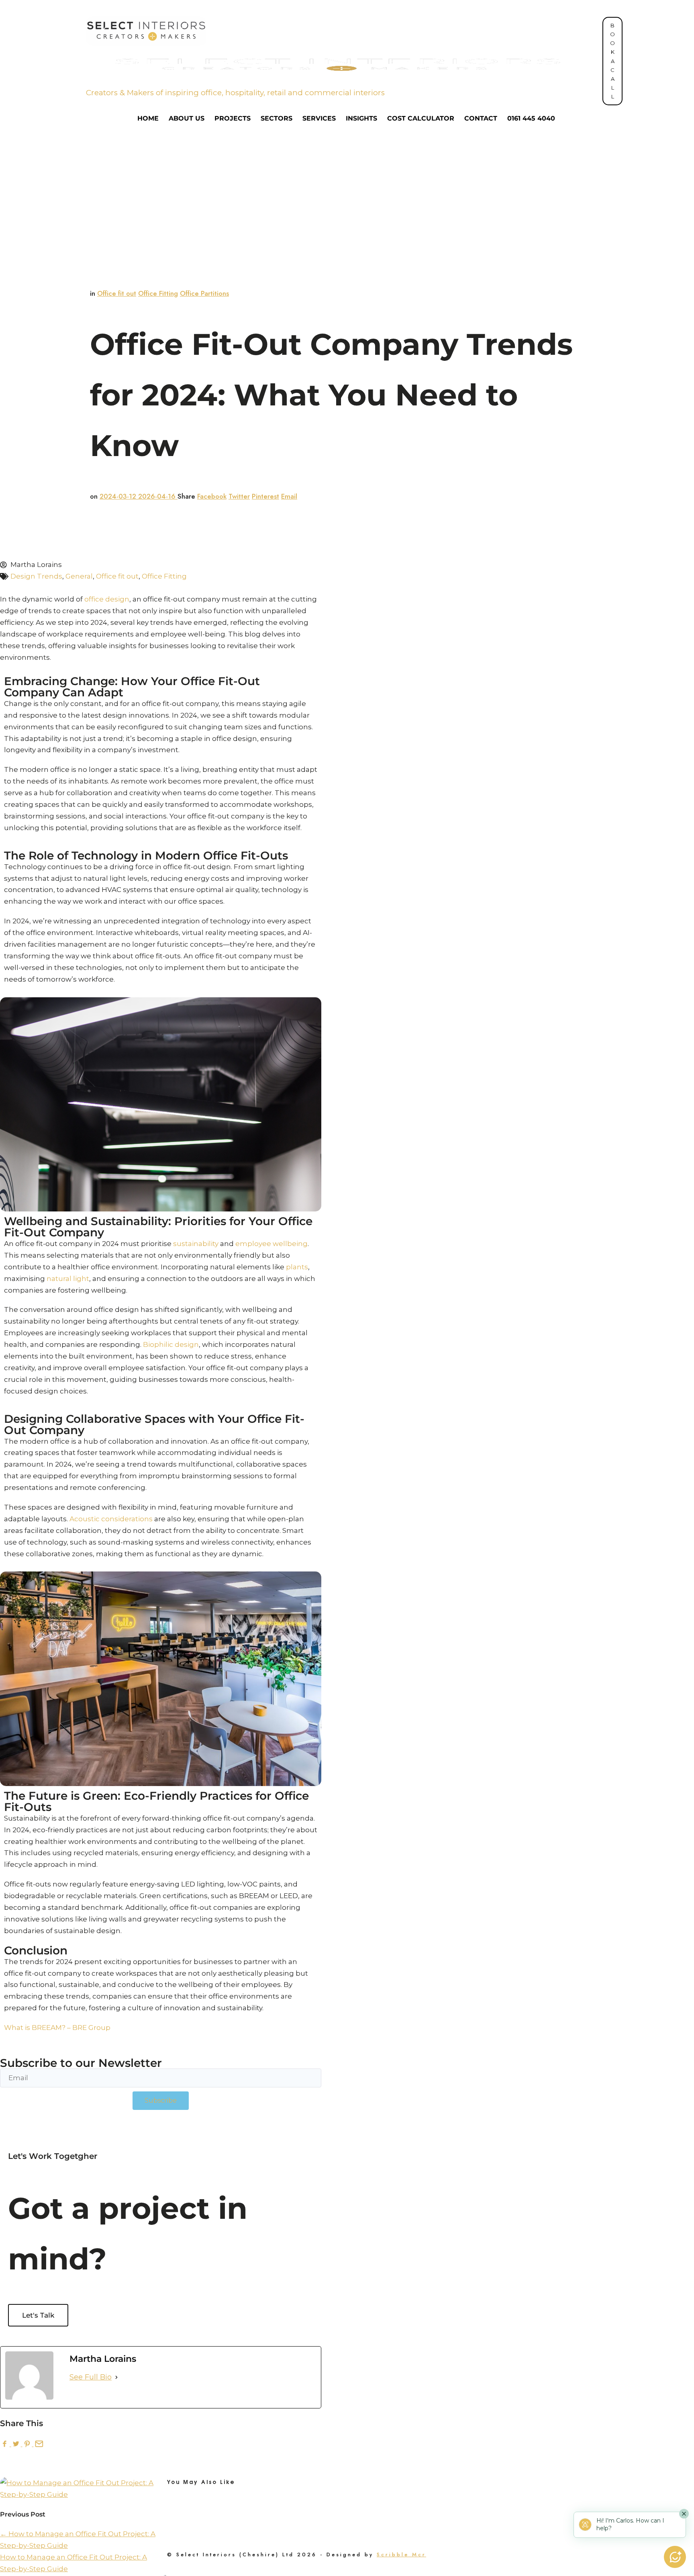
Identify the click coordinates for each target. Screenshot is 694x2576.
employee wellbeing (271, 1244)
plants (297, 1267)
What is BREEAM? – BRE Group (57, 2028)
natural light (68, 1279)
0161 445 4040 (531, 119)
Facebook (212, 496)
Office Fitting (158, 293)
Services (319, 119)
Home (148, 119)
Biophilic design (171, 1344)
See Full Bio (91, 2377)
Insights (361, 119)
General (79, 576)
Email (289, 496)
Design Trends (36, 576)
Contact (481, 119)
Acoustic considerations (111, 1519)
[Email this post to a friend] (38, 2444)
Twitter (239, 496)
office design (107, 599)
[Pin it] (28, 2444)
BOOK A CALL (612, 61)
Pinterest (265, 496)
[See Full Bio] (116, 2377)
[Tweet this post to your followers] (17, 2444)
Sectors (277, 119)
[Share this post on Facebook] (6, 2444)
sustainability (196, 1244)
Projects (233, 119)
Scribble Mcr (401, 2555)
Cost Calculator (421, 119)
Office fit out (117, 293)
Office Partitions (204, 293)
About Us (187, 119)
